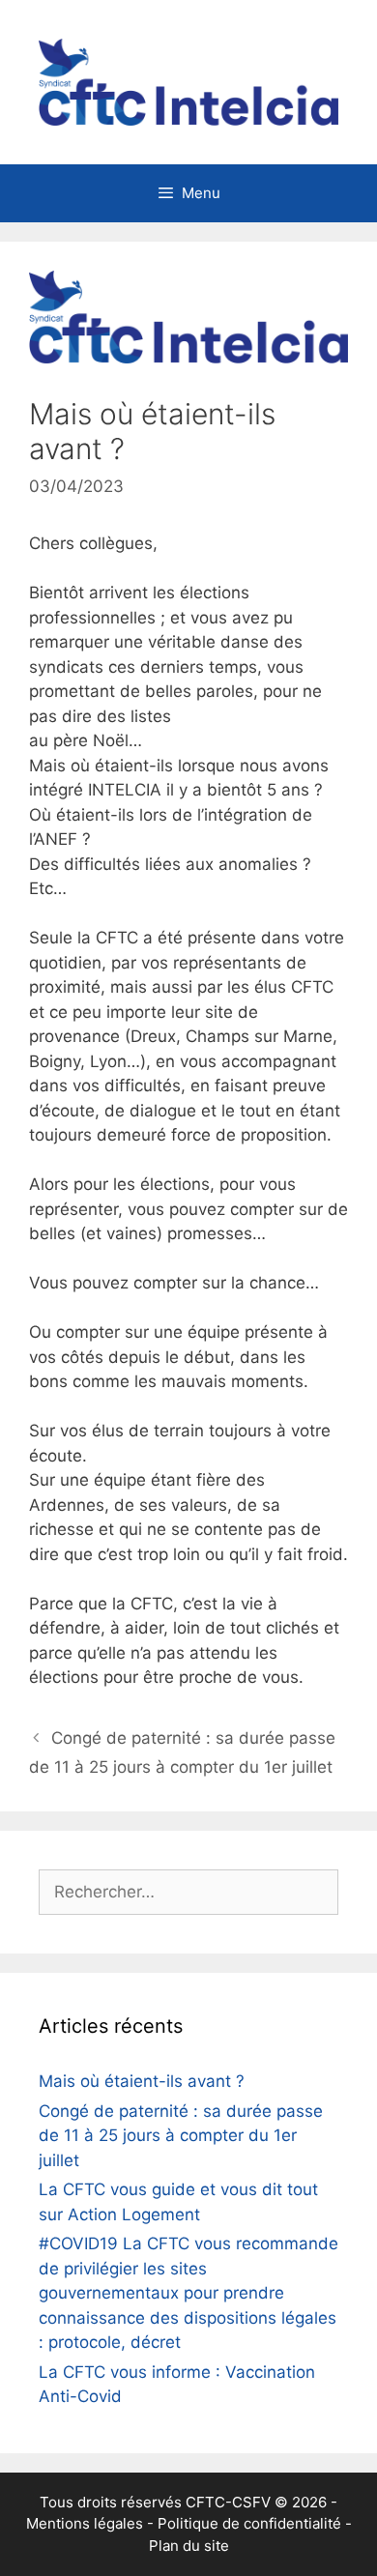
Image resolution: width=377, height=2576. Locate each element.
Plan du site (189, 2546)
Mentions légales (85, 2523)
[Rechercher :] (188, 1892)
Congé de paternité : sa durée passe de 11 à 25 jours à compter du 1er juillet (181, 2136)
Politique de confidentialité (249, 2523)
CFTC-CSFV (228, 2502)
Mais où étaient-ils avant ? (142, 2081)
